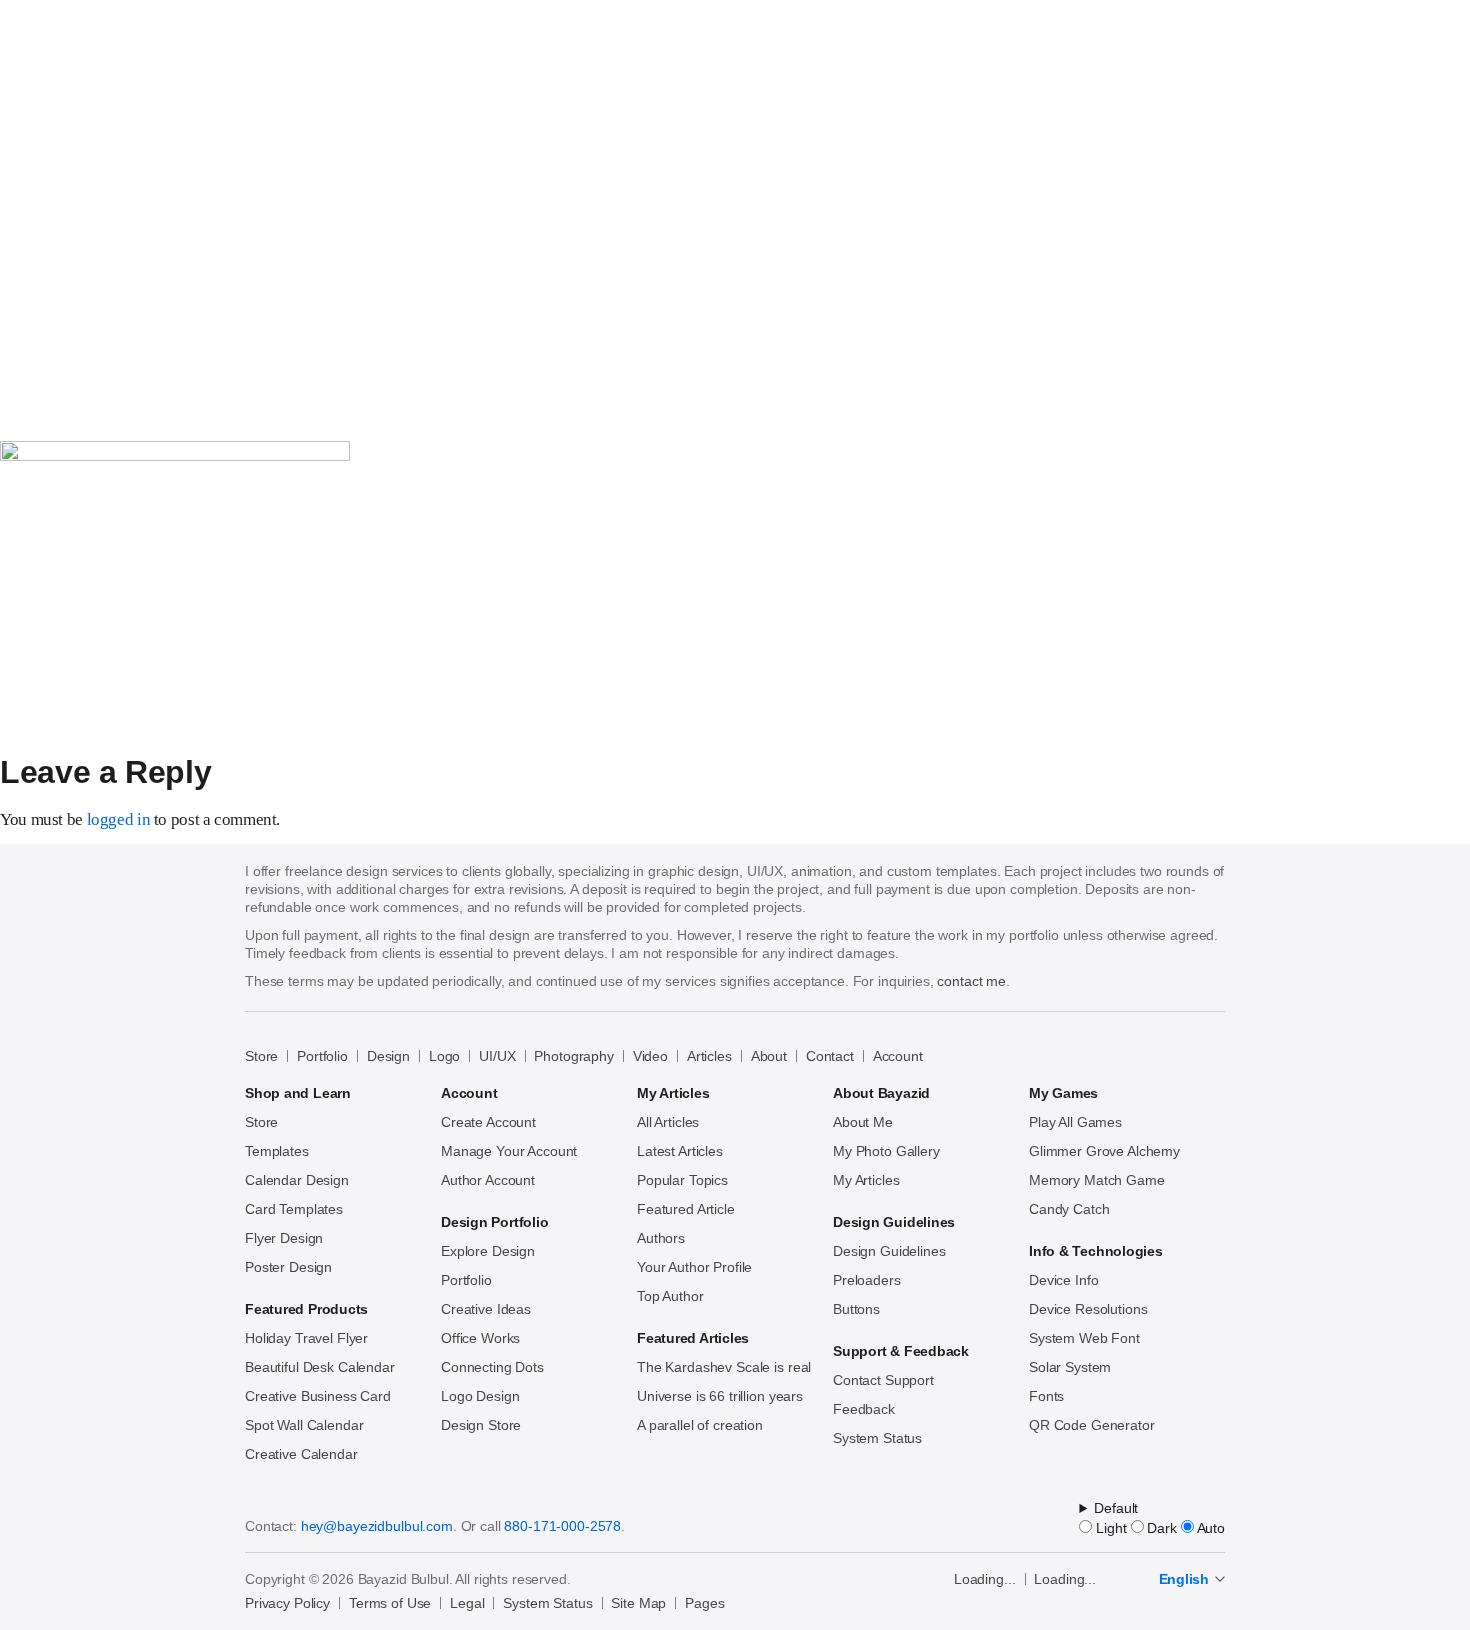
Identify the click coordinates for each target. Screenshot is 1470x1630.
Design (388, 1056)
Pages (704, 1603)
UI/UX (497, 1056)
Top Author (670, 1296)
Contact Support (883, 1380)
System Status (877, 1438)
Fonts (1046, 1396)
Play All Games (1075, 1122)
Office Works (480, 1338)
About (769, 1056)
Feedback (864, 1409)
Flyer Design (284, 1238)
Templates (277, 1151)
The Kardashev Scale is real (724, 1367)
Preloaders (867, 1280)
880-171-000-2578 (562, 1526)
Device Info (1063, 1280)
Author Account (488, 1180)
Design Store (481, 1425)
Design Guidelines (889, 1251)
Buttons (856, 1309)
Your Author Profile (694, 1267)
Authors (661, 1238)
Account (898, 1056)
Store (261, 1056)
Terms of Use (390, 1603)
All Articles (668, 1122)
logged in (119, 819)
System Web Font (1084, 1338)
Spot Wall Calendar (304, 1425)
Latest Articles (680, 1151)
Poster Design (288, 1267)
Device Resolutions (1088, 1309)
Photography (573, 1056)
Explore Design (488, 1251)
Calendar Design (297, 1180)
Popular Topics (682, 1180)
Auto (1209, 1527)
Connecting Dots (492, 1367)
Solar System (1070, 1367)
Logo (444, 1056)
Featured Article (686, 1209)
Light (1109, 1527)
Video (650, 1056)
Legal (467, 1603)
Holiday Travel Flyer (306, 1338)
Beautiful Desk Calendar (320, 1367)
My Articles (866, 1180)
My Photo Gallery (886, 1151)
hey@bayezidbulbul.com (377, 1526)
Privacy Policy (287, 1603)
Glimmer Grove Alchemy (1104, 1151)
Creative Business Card (318, 1396)
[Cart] (7, 405)
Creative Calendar (301, 1454)
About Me (863, 1122)
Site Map (638, 1603)
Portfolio (322, 1056)
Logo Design (480, 1396)
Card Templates (294, 1209)
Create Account (488, 1122)
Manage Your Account (509, 1151)
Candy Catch (1069, 1209)
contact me (971, 981)
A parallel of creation (700, 1425)
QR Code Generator (1092, 1425)
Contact (830, 1056)
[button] (16, 372)
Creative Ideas (486, 1309)
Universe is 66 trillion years (720, 1396)
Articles (709, 1056)
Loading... (985, 1579)
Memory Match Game (1097, 1180)
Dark (1160, 1527)
